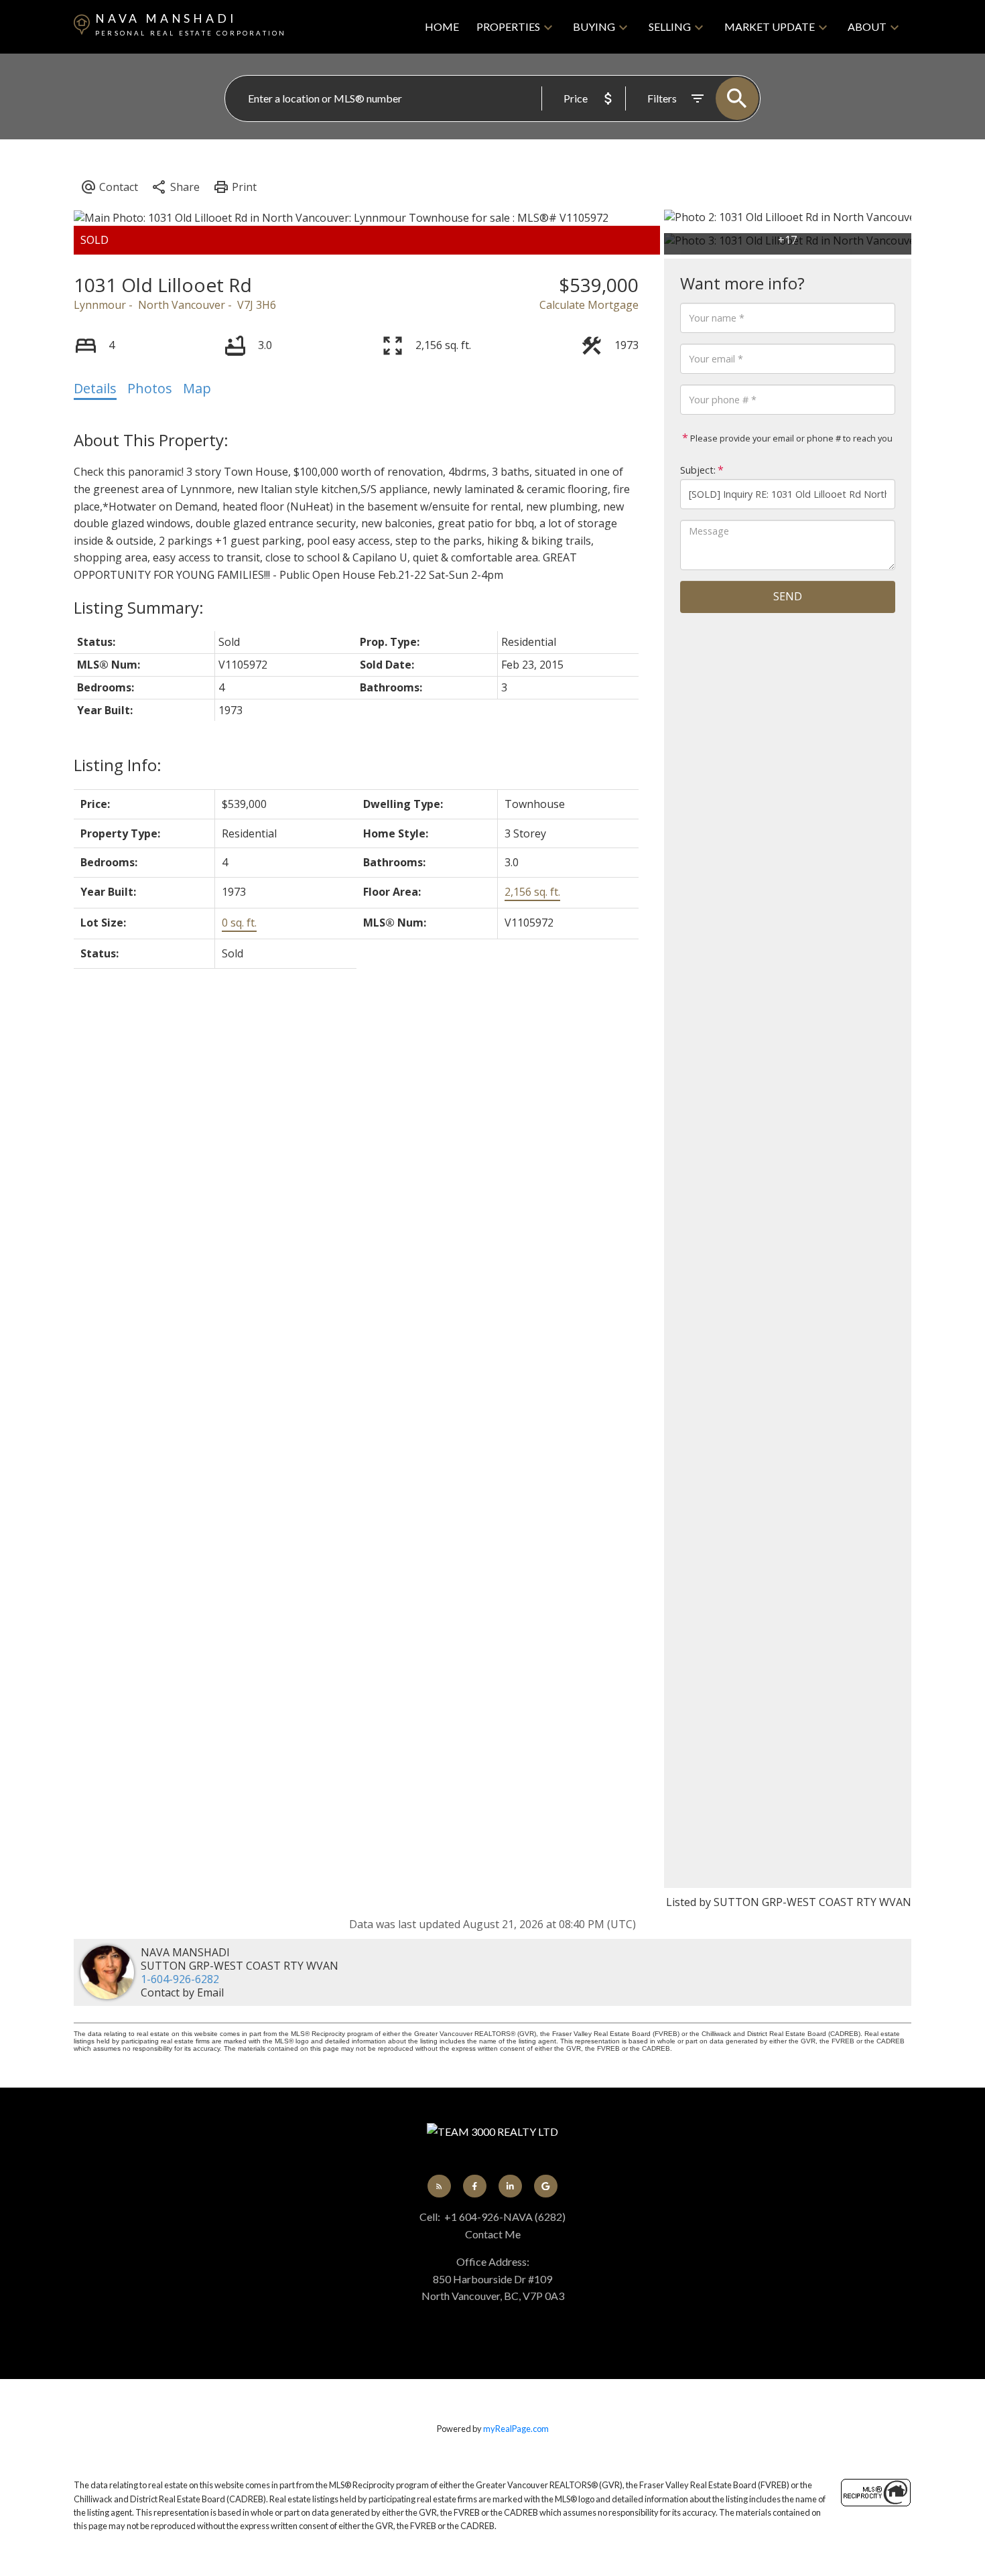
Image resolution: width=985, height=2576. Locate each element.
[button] (439, 2186)
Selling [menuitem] (670, 26)
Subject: (698, 470)
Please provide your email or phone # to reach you (790, 438)
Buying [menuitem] (594, 26)
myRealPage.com (516, 2429)
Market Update (770, 26)
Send (788, 596)
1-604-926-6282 (180, 1979)
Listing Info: (118, 765)
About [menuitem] (867, 26)
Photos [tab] (150, 388)
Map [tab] (197, 388)
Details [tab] (95, 388)
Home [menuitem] (442, 26)
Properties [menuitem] (508, 26)
